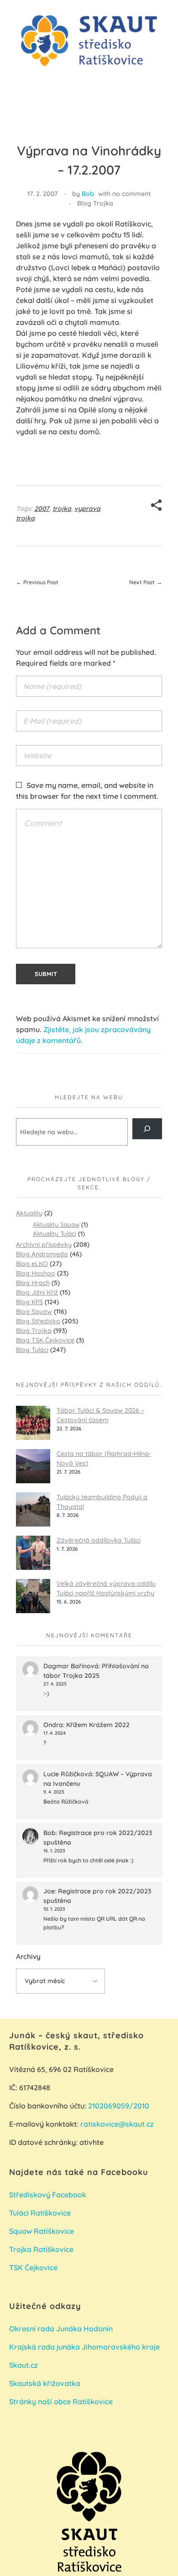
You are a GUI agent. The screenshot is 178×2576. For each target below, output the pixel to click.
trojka (62, 509)
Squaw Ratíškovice (42, 2231)
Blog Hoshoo (36, 1273)
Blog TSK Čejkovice (45, 1340)
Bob (88, 194)
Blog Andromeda (42, 1254)
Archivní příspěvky (44, 1244)
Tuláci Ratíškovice (41, 2213)
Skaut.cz (24, 2365)
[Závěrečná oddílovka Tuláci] (33, 1553)
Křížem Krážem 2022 (98, 1725)
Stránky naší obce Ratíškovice (61, 2401)
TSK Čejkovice (33, 2267)
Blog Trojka (95, 203)
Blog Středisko (38, 1321)
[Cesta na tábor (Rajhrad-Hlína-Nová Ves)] (33, 1466)
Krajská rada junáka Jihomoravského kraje (84, 2347)
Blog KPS (29, 1302)
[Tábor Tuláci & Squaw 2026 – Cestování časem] (33, 1423)
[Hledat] (147, 1129)
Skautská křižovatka (45, 2383)
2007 (42, 509)
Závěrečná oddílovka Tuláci (99, 1540)
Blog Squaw (34, 1311)
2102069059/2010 (119, 2106)
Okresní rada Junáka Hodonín (61, 2329)
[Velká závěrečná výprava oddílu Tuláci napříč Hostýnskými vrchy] (33, 1596)
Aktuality (29, 1213)
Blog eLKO (32, 1264)
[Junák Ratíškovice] (89, 41)
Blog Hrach (33, 1283)
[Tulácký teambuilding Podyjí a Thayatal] (33, 1509)
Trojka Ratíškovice (41, 2249)
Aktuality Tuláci (55, 1233)
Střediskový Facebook (49, 2195)
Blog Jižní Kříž (37, 1292)
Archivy (28, 1956)
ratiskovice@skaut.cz (117, 2124)
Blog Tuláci (32, 1350)
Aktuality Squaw (56, 1224)
